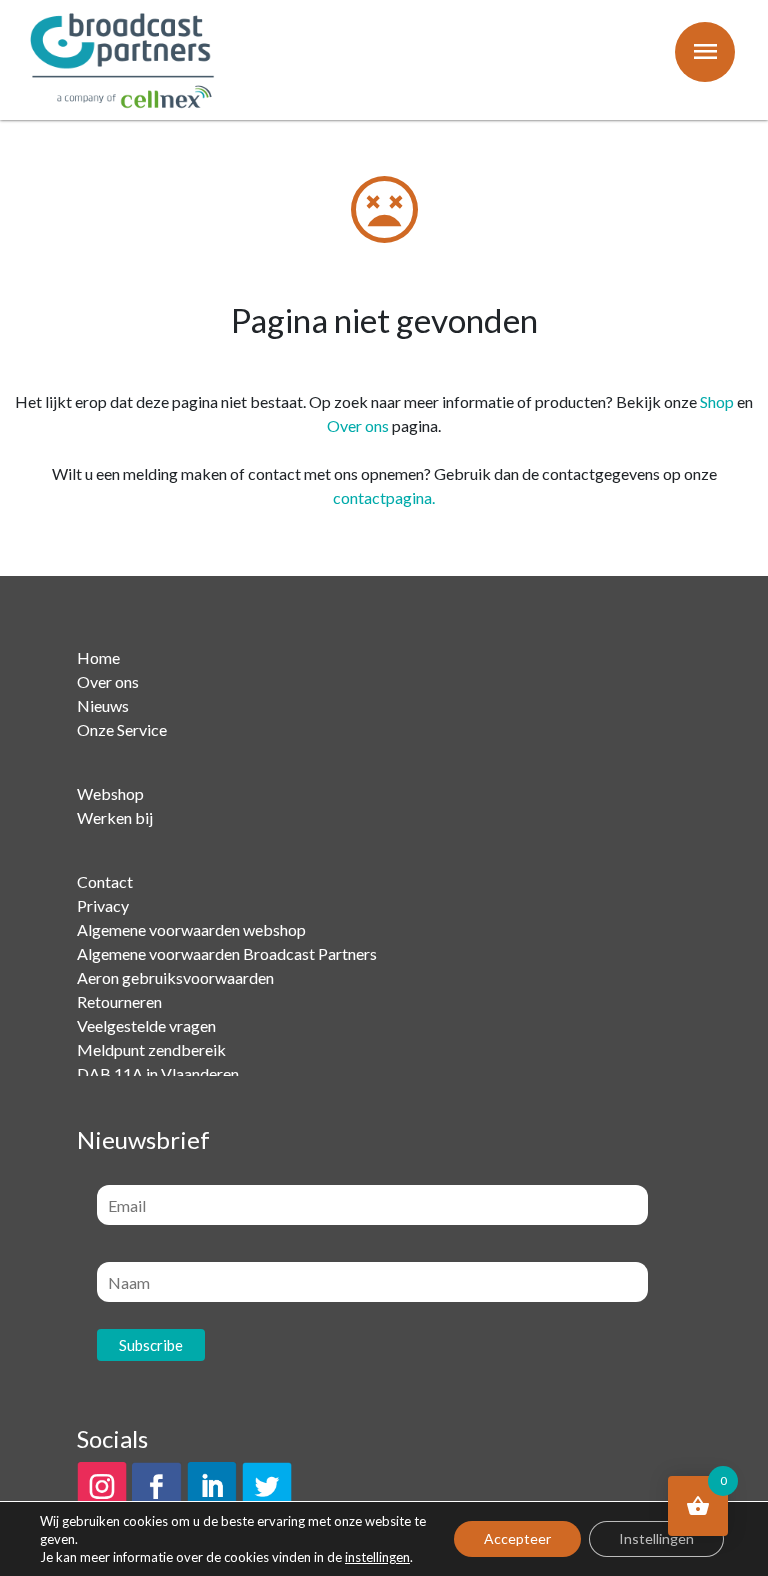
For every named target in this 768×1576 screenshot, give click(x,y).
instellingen (377, 1557)
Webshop (110, 793)
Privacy (103, 905)
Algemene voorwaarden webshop (191, 929)
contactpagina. (384, 497)
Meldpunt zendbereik (151, 1049)
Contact (105, 881)
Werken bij (115, 817)
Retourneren (119, 1001)
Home (98, 657)
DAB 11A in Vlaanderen (158, 1073)
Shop (717, 401)
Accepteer (517, 1538)
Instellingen (656, 1538)
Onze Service (122, 729)
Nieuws (103, 705)
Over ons (358, 425)
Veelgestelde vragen (146, 1025)
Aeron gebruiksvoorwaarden (175, 977)
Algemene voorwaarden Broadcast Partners (227, 953)
